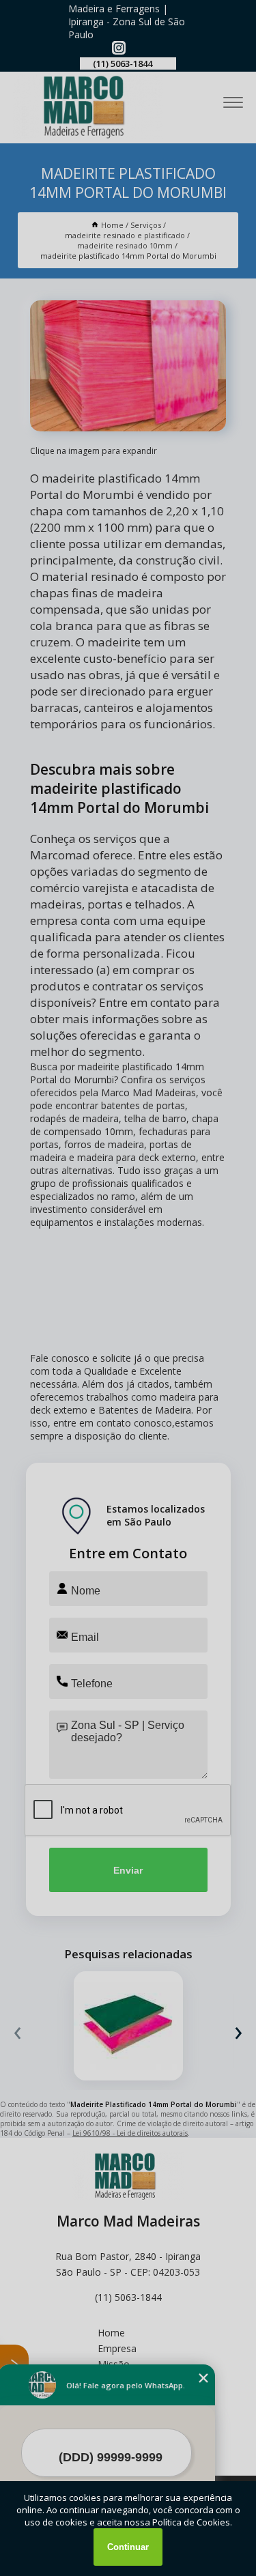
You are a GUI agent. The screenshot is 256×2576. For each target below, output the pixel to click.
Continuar (128, 2547)
